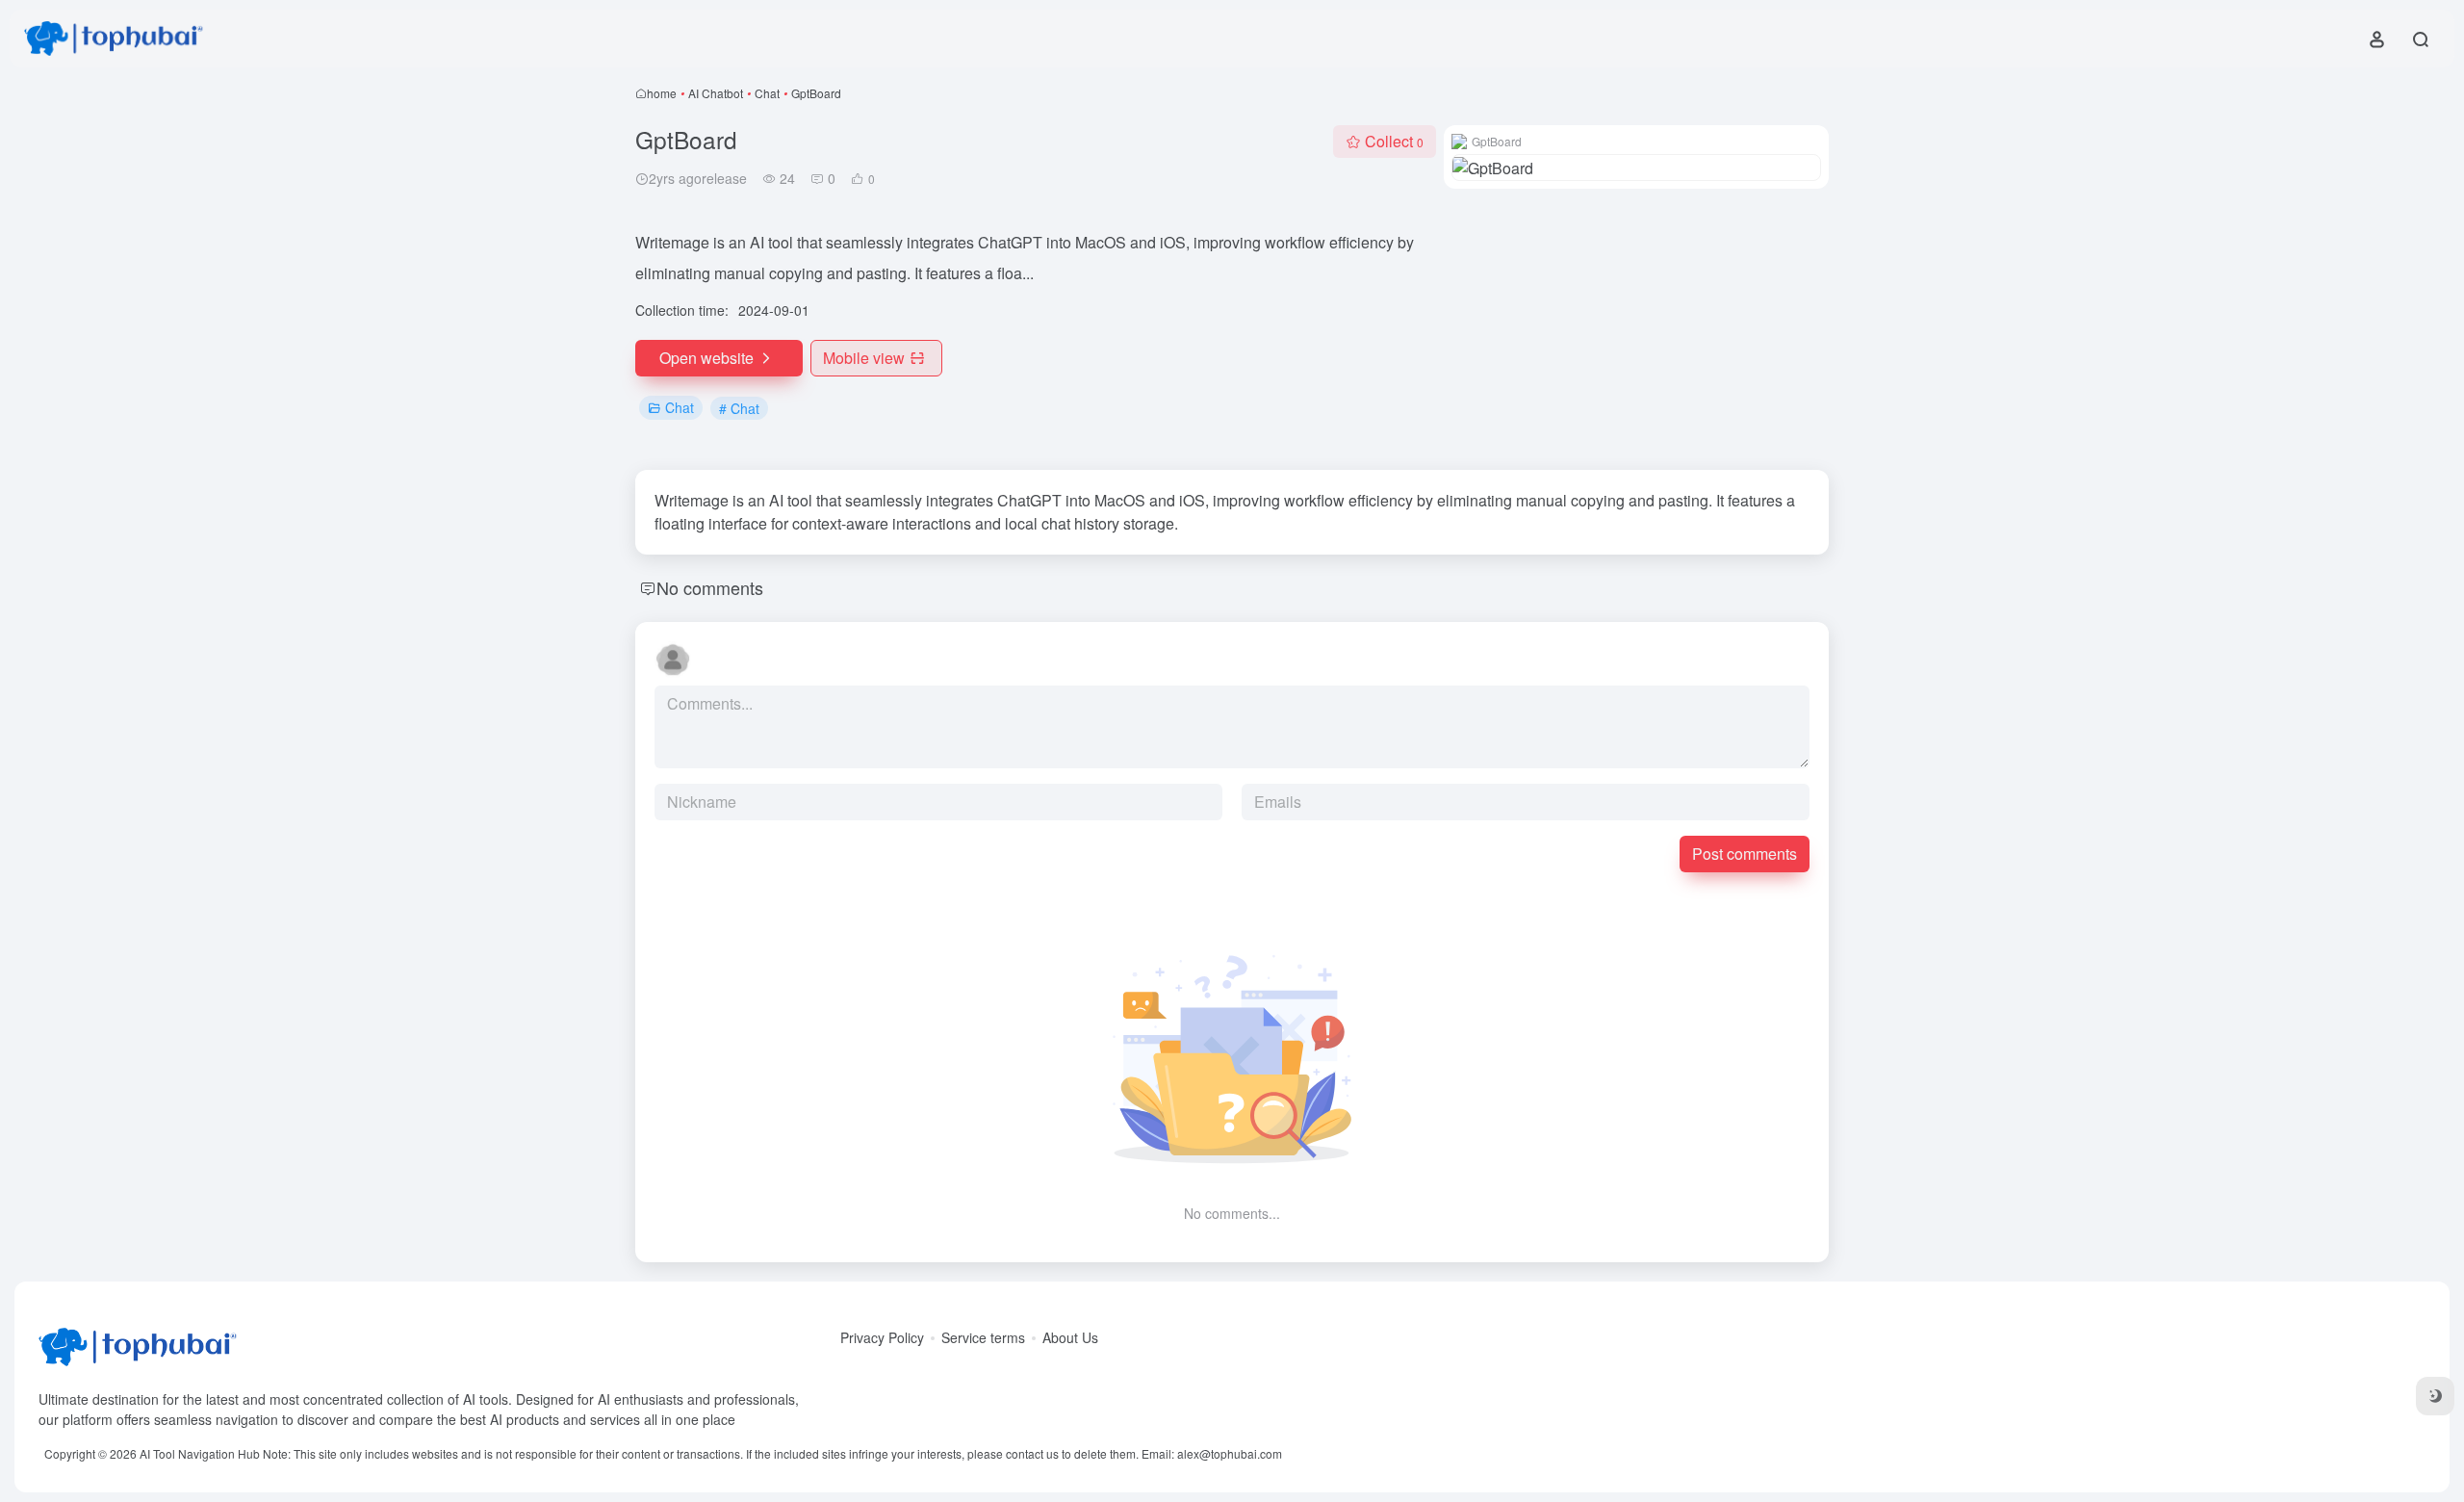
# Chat (739, 408)
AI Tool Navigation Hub (200, 1453)
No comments (710, 587)
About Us (1070, 1337)
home (662, 93)
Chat (767, 93)
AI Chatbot (716, 93)
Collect (1394, 141)
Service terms (983, 1337)
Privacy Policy (882, 1337)
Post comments (1745, 854)
